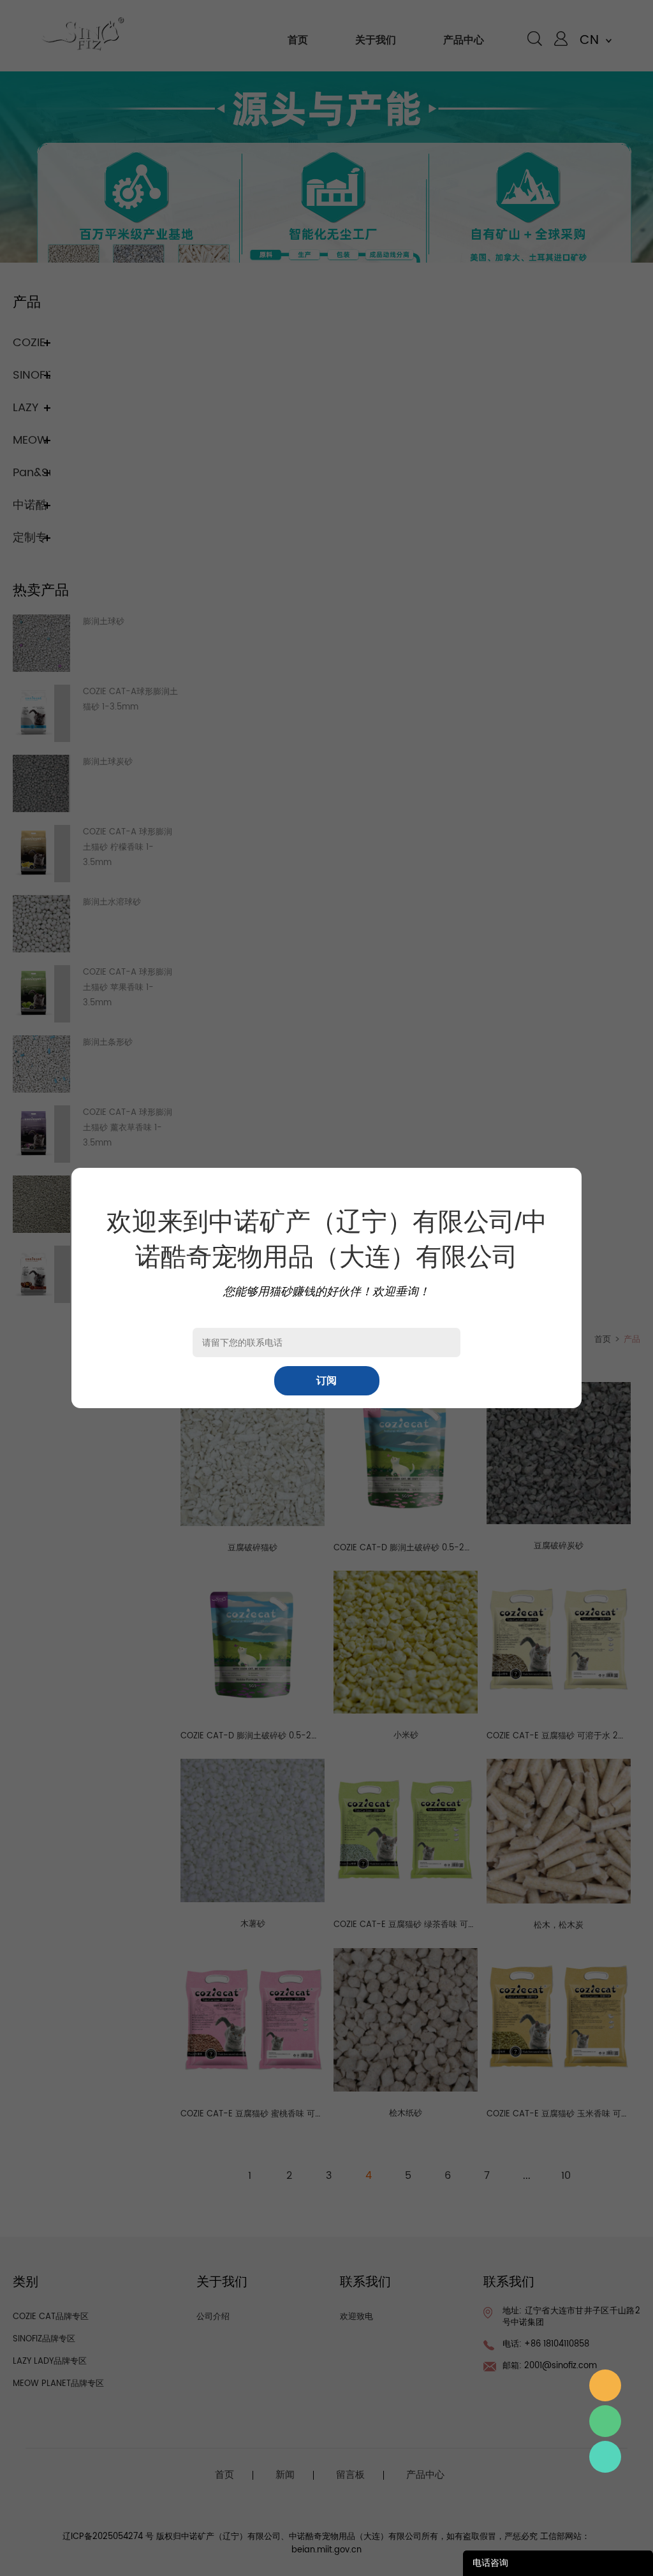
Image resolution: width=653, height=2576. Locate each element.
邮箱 (605, 2385)
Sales (605, 2457)
